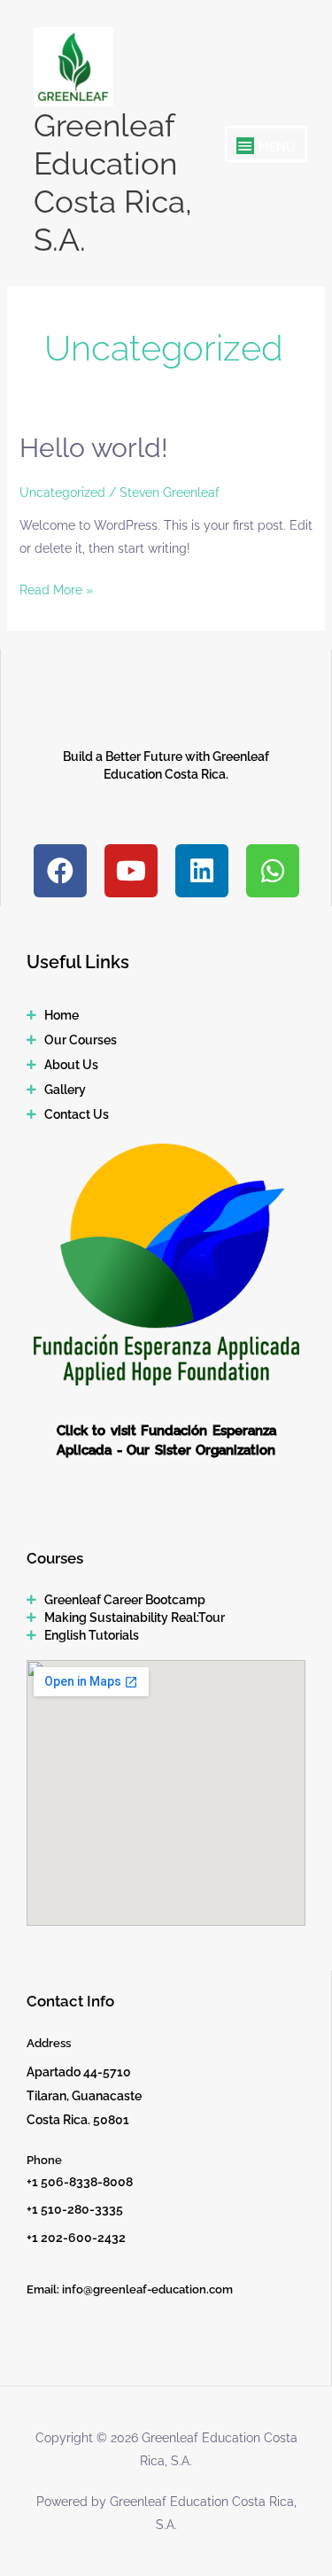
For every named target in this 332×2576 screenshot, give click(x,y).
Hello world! (94, 448)
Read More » (56, 588)
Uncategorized (62, 493)
